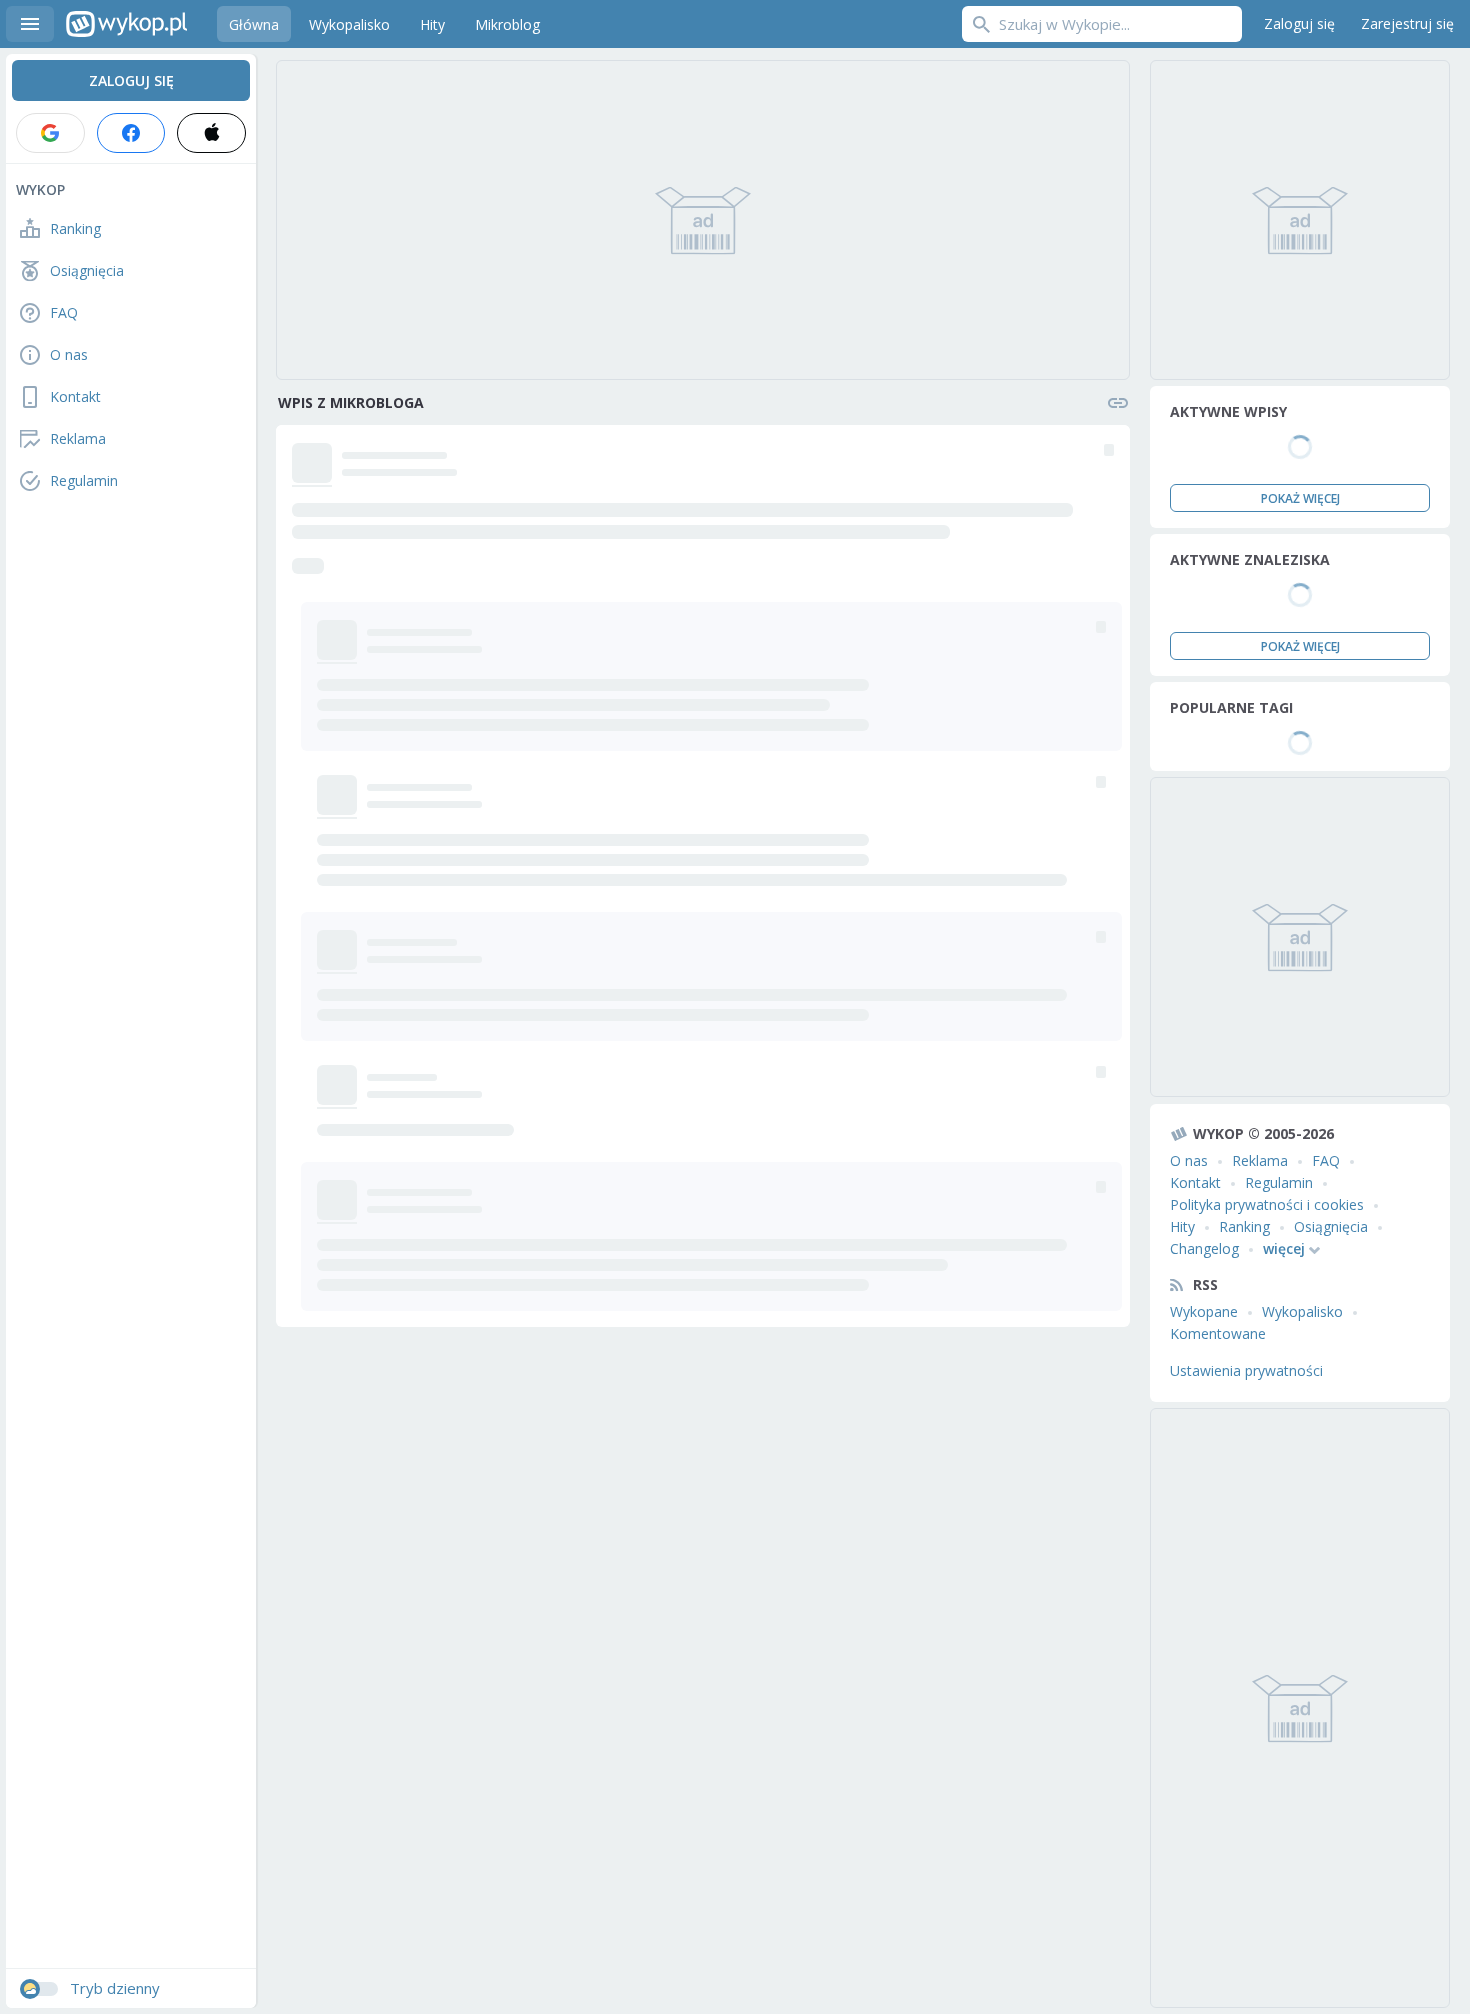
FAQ (1326, 1160)
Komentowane (1218, 1333)
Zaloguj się (1299, 23)
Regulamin (1279, 1182)
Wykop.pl (126, 24)
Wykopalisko (1302, 1311)
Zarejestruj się (1407, 23)
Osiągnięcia (1331, 1226)
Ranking (1244, 1226)
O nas (1189, 1160)
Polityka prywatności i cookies (1267, 1204)
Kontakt (1195, 1182)
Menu (30, 24)
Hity (1182, 1226)
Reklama (1260, 1160)
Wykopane (1204, 1311)
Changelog (1204, 1248)
